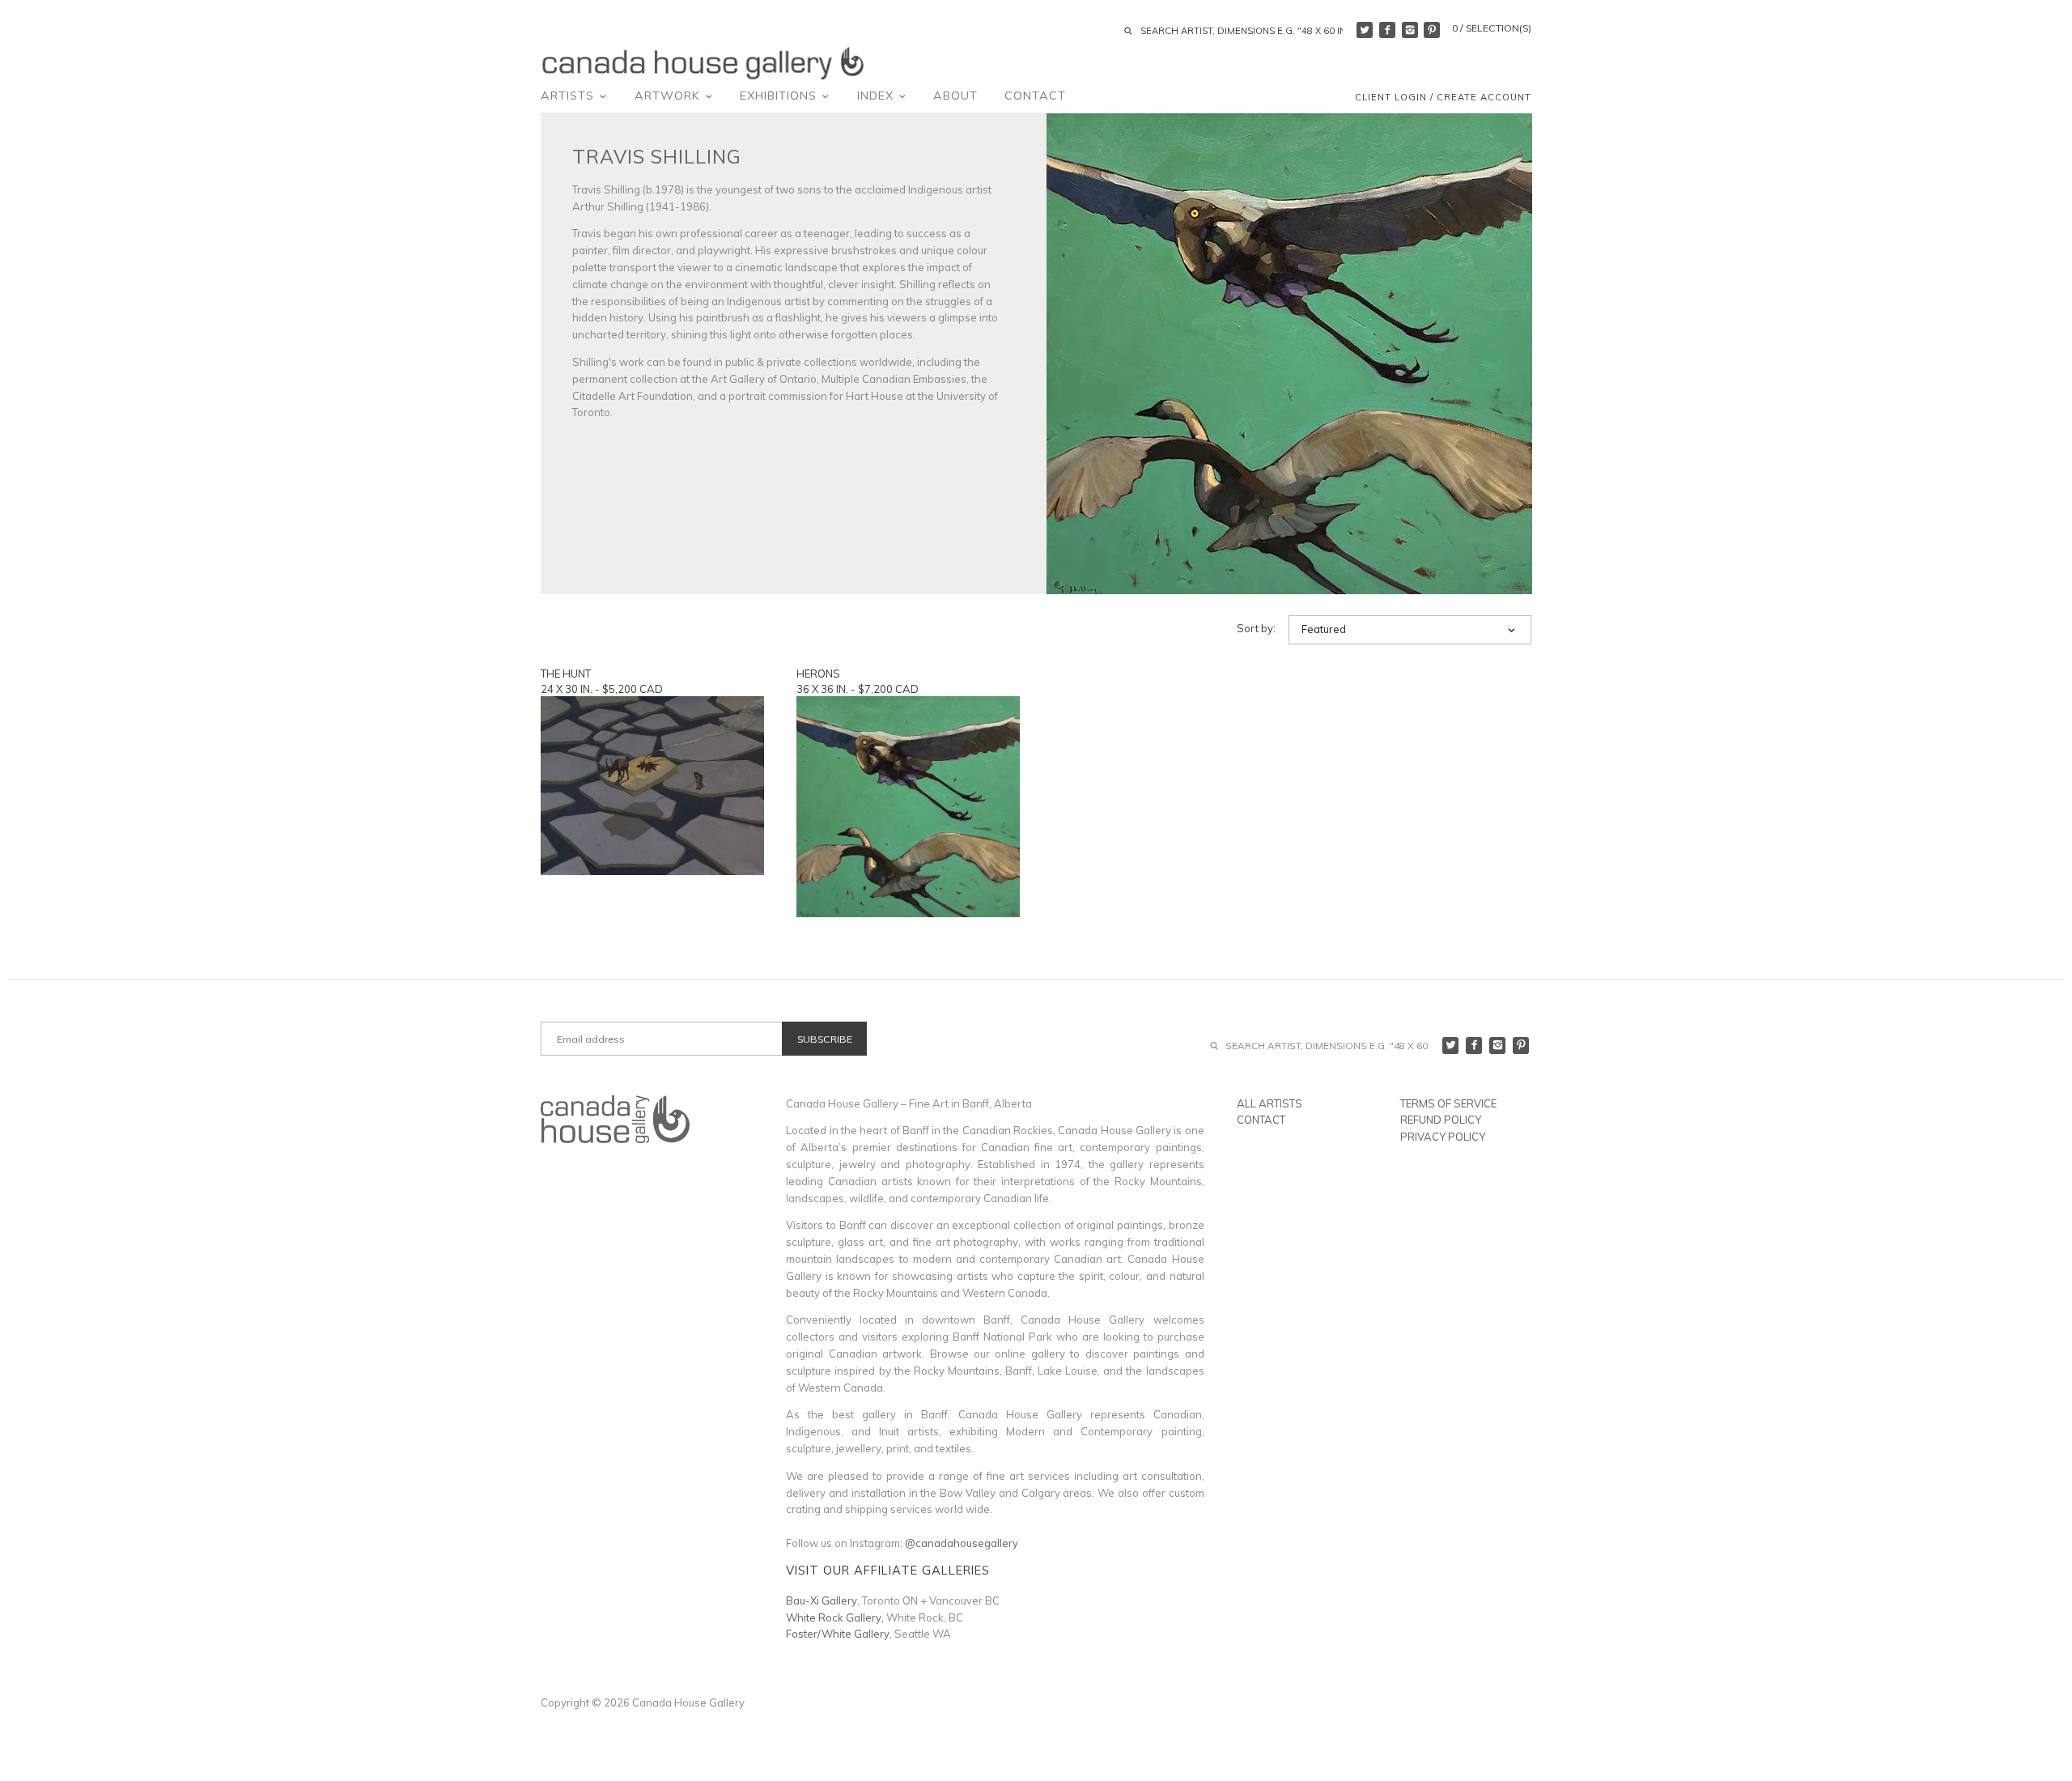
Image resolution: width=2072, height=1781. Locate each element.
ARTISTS (569, 96)
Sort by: (1256, 629)
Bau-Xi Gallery (822, 1600)
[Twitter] (1365, 30)
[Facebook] (1387, 30)
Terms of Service (1448, 1103)
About (955, 96)
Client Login (1391, 97)
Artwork (669, 96)
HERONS (818, 674)
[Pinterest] (1432, 30)
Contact (1035, 96)
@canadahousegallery (962, 1543)
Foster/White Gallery (838, 1634)
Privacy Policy (1443, 1137)
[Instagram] (1410, 30)
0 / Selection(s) (1492, 28)
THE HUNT (566, 674)
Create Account (1484, 97)
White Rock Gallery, (835, 1617)
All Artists (1270, 1103)
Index (877, 96)
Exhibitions (780, 96)
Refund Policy (1441, 1120)
